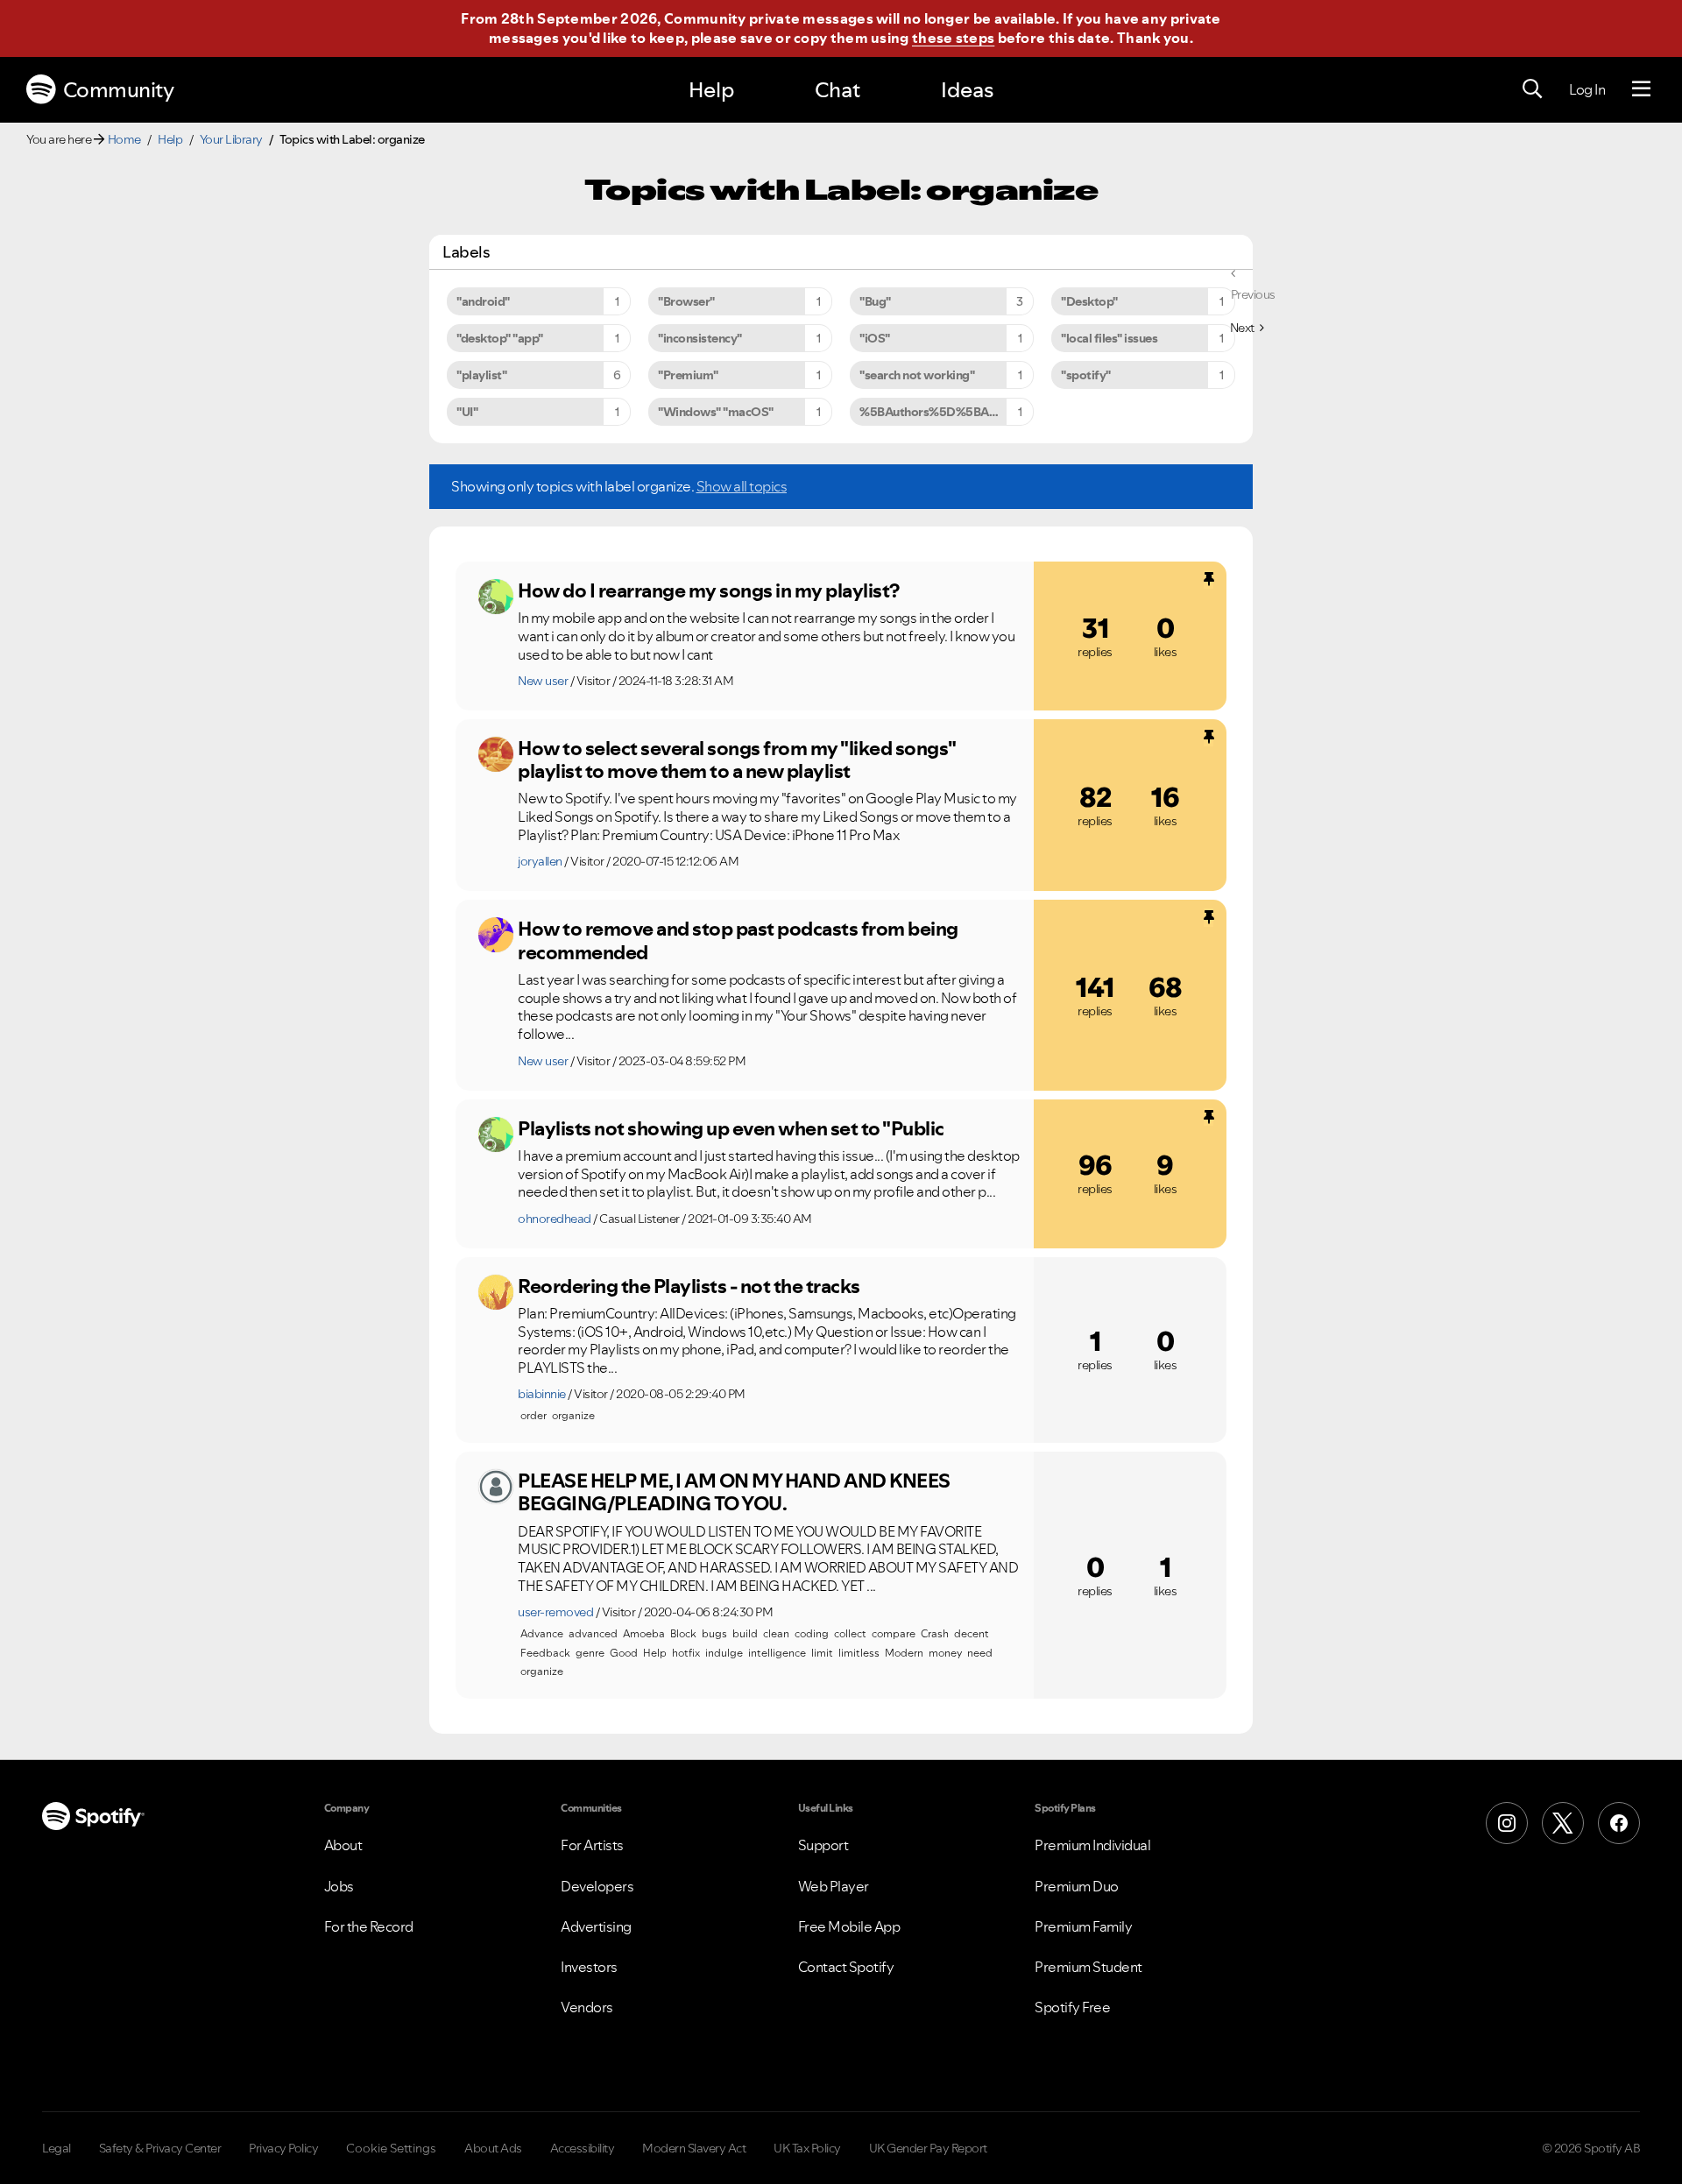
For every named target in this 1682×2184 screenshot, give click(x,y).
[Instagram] (1507, 1823)
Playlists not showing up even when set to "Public (731, 1128)
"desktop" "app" (500, 338)
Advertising (596, 1926)
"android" (483, 301)
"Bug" (875, 301)
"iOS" (875, 338)
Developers (597, 1886)
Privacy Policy (283, 2148)
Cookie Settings (391, 2148)
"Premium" (688, 375)
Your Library (231, 139)
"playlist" (481, 375)
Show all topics (742, 486)
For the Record (369, 1926)
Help (711, 90)
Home (124, 139)
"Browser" (686, 301)
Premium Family (1083, 1926)
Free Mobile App (849, 1926)
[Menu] (1641, 89)
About (343, 1845)
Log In (1587, 89)
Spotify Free (1072, 2007)
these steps (953, 38)
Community (119, 90)
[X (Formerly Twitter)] (1563, 1823)
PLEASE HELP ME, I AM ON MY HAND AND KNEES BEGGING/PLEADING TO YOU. (734, 1492)
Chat (837, 90)
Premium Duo (1077, 1886)
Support (823, 1845)
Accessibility (583, 2148)
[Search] (1532, 89)
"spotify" (1086, 375)
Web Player (834, 1886)
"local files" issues (1109, 338)
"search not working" (917, 375)
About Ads (493, 2148)
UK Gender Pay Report (928, 2148)
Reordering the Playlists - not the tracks (689, 1286)
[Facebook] (1619, 1823)
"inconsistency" (700, 338)
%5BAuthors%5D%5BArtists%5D (947, 412)
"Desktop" (1089, 301)
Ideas (967, 90)
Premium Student (1088, 1967)
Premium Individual (1092, 1845)
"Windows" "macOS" (716, 412)
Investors (589, 1967)
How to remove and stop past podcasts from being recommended (738, 940)
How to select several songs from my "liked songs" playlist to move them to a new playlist (737, 760)
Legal (57, 2148)
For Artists (592, 1845)
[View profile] (496, 597)
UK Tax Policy (807, 2148)
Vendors (587, 2007)
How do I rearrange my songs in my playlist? (709, 590)
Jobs (339, 1886)
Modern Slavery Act (694, 2148)
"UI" (467, 412)
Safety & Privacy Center (160, 2148)
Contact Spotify (846, 1967)
